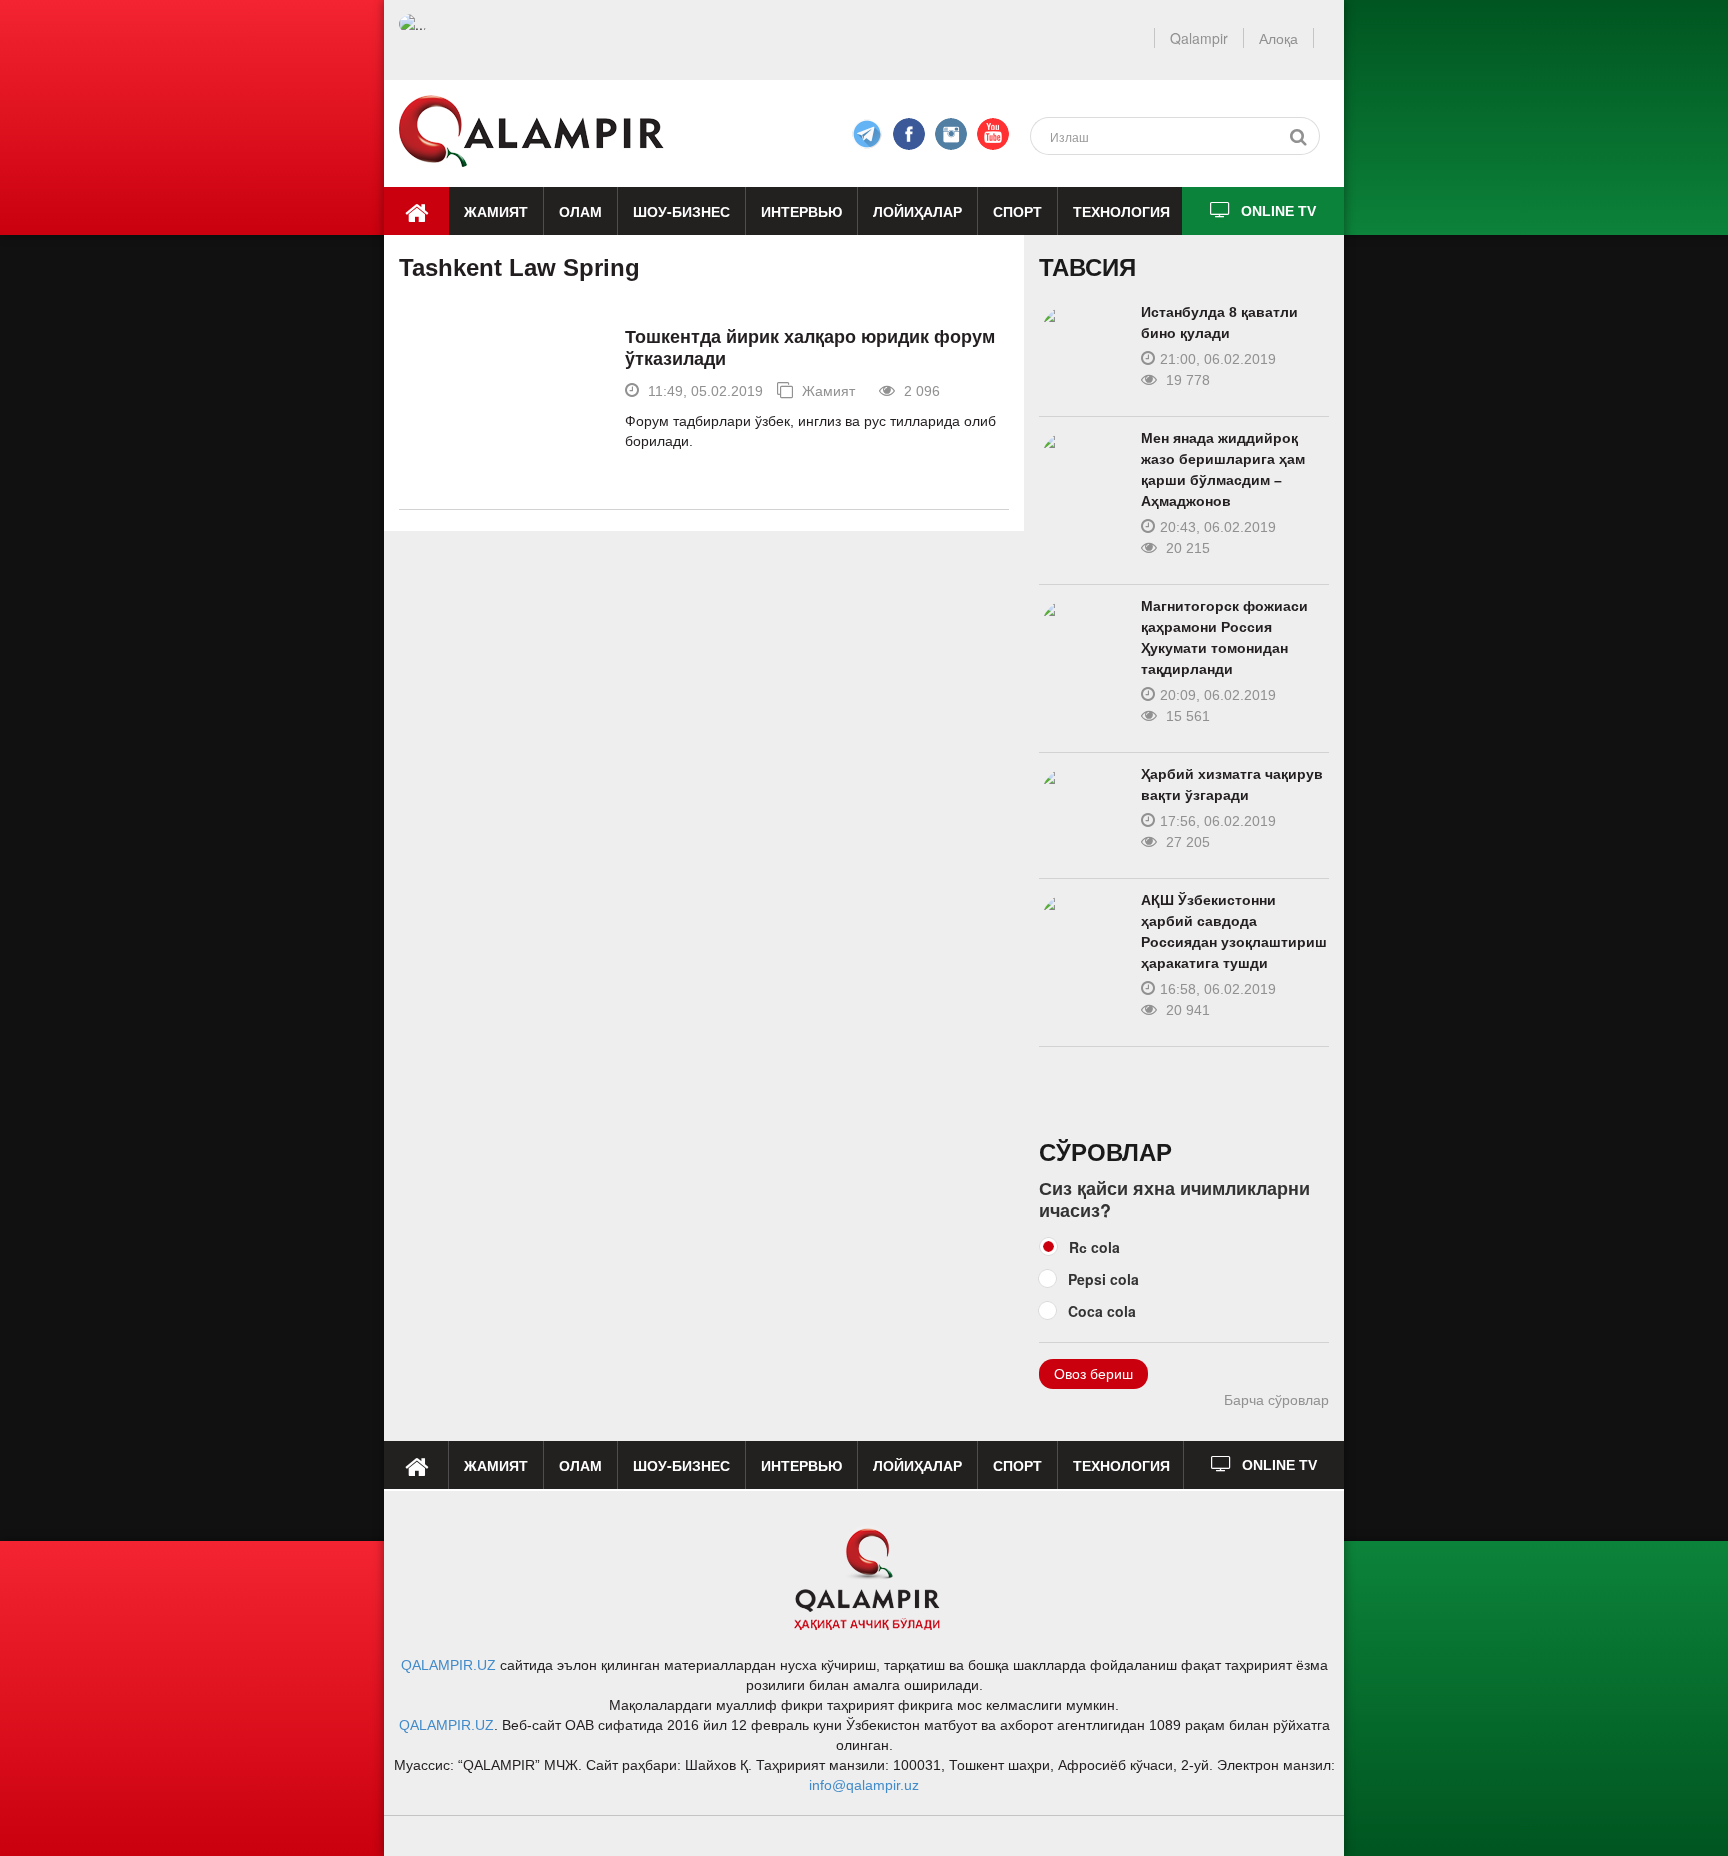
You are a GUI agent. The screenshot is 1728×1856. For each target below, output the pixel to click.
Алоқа (1278, 38)
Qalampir (1199, 38)
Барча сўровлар (1276, 1400)
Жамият (496, 211)
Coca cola (1102, 1311)
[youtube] (993, 134)
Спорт (1017, 211)
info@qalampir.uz (864, 1785)
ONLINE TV (1278, 211)
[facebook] (867, 134)
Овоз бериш (1093, 1374)
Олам (580, 211)
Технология (1121, 211)
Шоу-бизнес (681, 211)
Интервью (801, 211)
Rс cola (1094, 1247)
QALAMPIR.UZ (448, 1665)
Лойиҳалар (917, 211)
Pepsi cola (1103, 1279)
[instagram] (951, 134)
